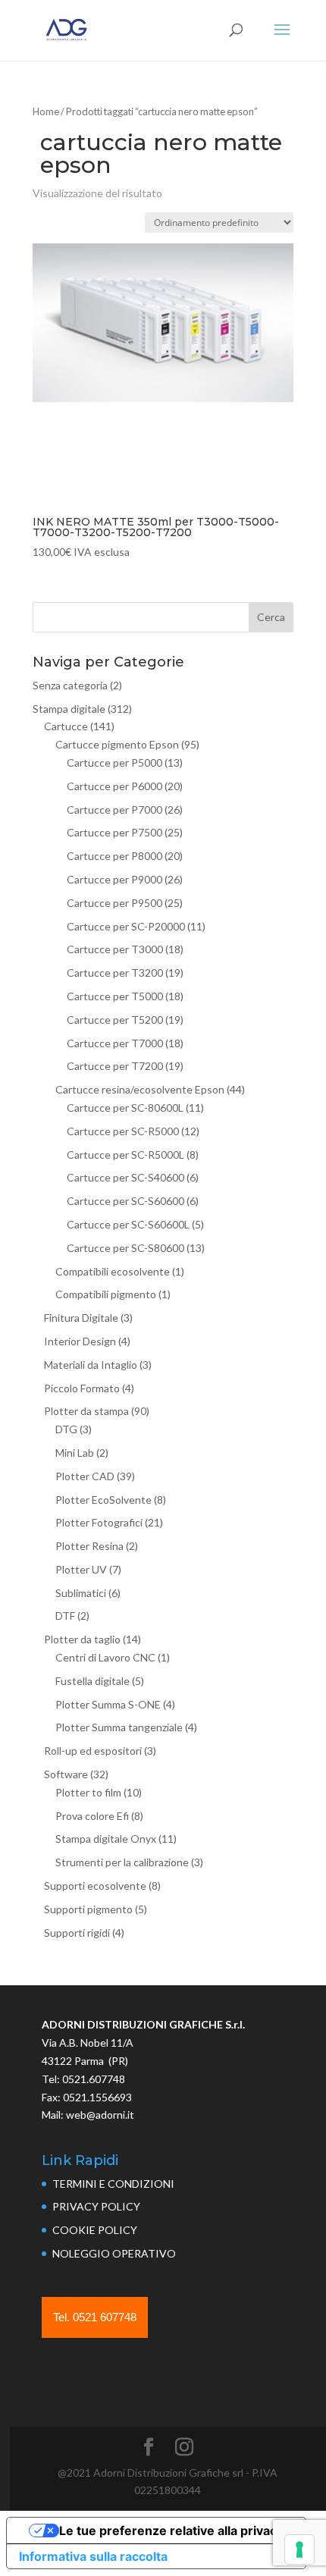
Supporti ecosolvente (95, 1886)
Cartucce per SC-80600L (125, 1108)
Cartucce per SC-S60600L (128, 1224)
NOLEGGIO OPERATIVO (114, 2253)
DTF (65, 1616)
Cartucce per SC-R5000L (125, 1155)
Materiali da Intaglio (91, 1365)
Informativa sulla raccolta (93, 2556)
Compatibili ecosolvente (113, 1271)
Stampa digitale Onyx (106, 1839)
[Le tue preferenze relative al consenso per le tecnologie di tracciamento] (299, 2549)
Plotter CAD (85, 1476)
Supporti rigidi (77, 1933)
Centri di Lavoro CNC (105, 1657)
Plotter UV (81, 1569)
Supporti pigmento (88, 1909)
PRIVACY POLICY (96, 2206)
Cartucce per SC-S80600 (125, 1248)
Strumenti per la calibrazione (122, 1862)
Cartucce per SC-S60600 (125, 1201)
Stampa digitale (69, 709)
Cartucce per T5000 (115, 996)
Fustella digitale (92, 1681)
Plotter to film (88, 1792)
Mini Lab (75, 1453)
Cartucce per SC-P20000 (126, 926)
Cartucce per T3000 (115, 949)
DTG (66, 1429)
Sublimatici (81, 1593)
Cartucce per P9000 (114, 879)
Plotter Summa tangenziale (119, 1727)
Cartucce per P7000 (114, 810)
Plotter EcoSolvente (103, 1500)
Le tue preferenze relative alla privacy (171, 2531)
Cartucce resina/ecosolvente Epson (140, 1089)
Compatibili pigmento (106, 1294)
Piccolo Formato (82, 1388)
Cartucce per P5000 (114, 762)
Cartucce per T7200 (115, 1066)
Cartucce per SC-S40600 (125, 1177)
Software (66, 1774)
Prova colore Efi (92, 1816)
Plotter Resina (89, 1546)
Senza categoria (70, 685)
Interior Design (80, 1341)
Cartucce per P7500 (114, 832)
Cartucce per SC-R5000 (123, 1131)
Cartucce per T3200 (115, 973)
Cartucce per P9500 (114, 903)
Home (46, 111)
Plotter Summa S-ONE (108, 1704)
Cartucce (66, 726)
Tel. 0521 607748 (95, 2317)
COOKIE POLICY (95, 2230)
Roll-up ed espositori (93, 1751)
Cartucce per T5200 (115, 1020)
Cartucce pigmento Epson (117, 744)
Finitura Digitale (81, 1318)
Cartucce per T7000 (115, 1043)
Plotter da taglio (82, 1639)
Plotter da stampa (86, 1411)
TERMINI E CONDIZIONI (113, 2184)
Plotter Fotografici (99, 1522)
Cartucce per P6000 (114, 786)
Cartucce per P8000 (114, 856)
